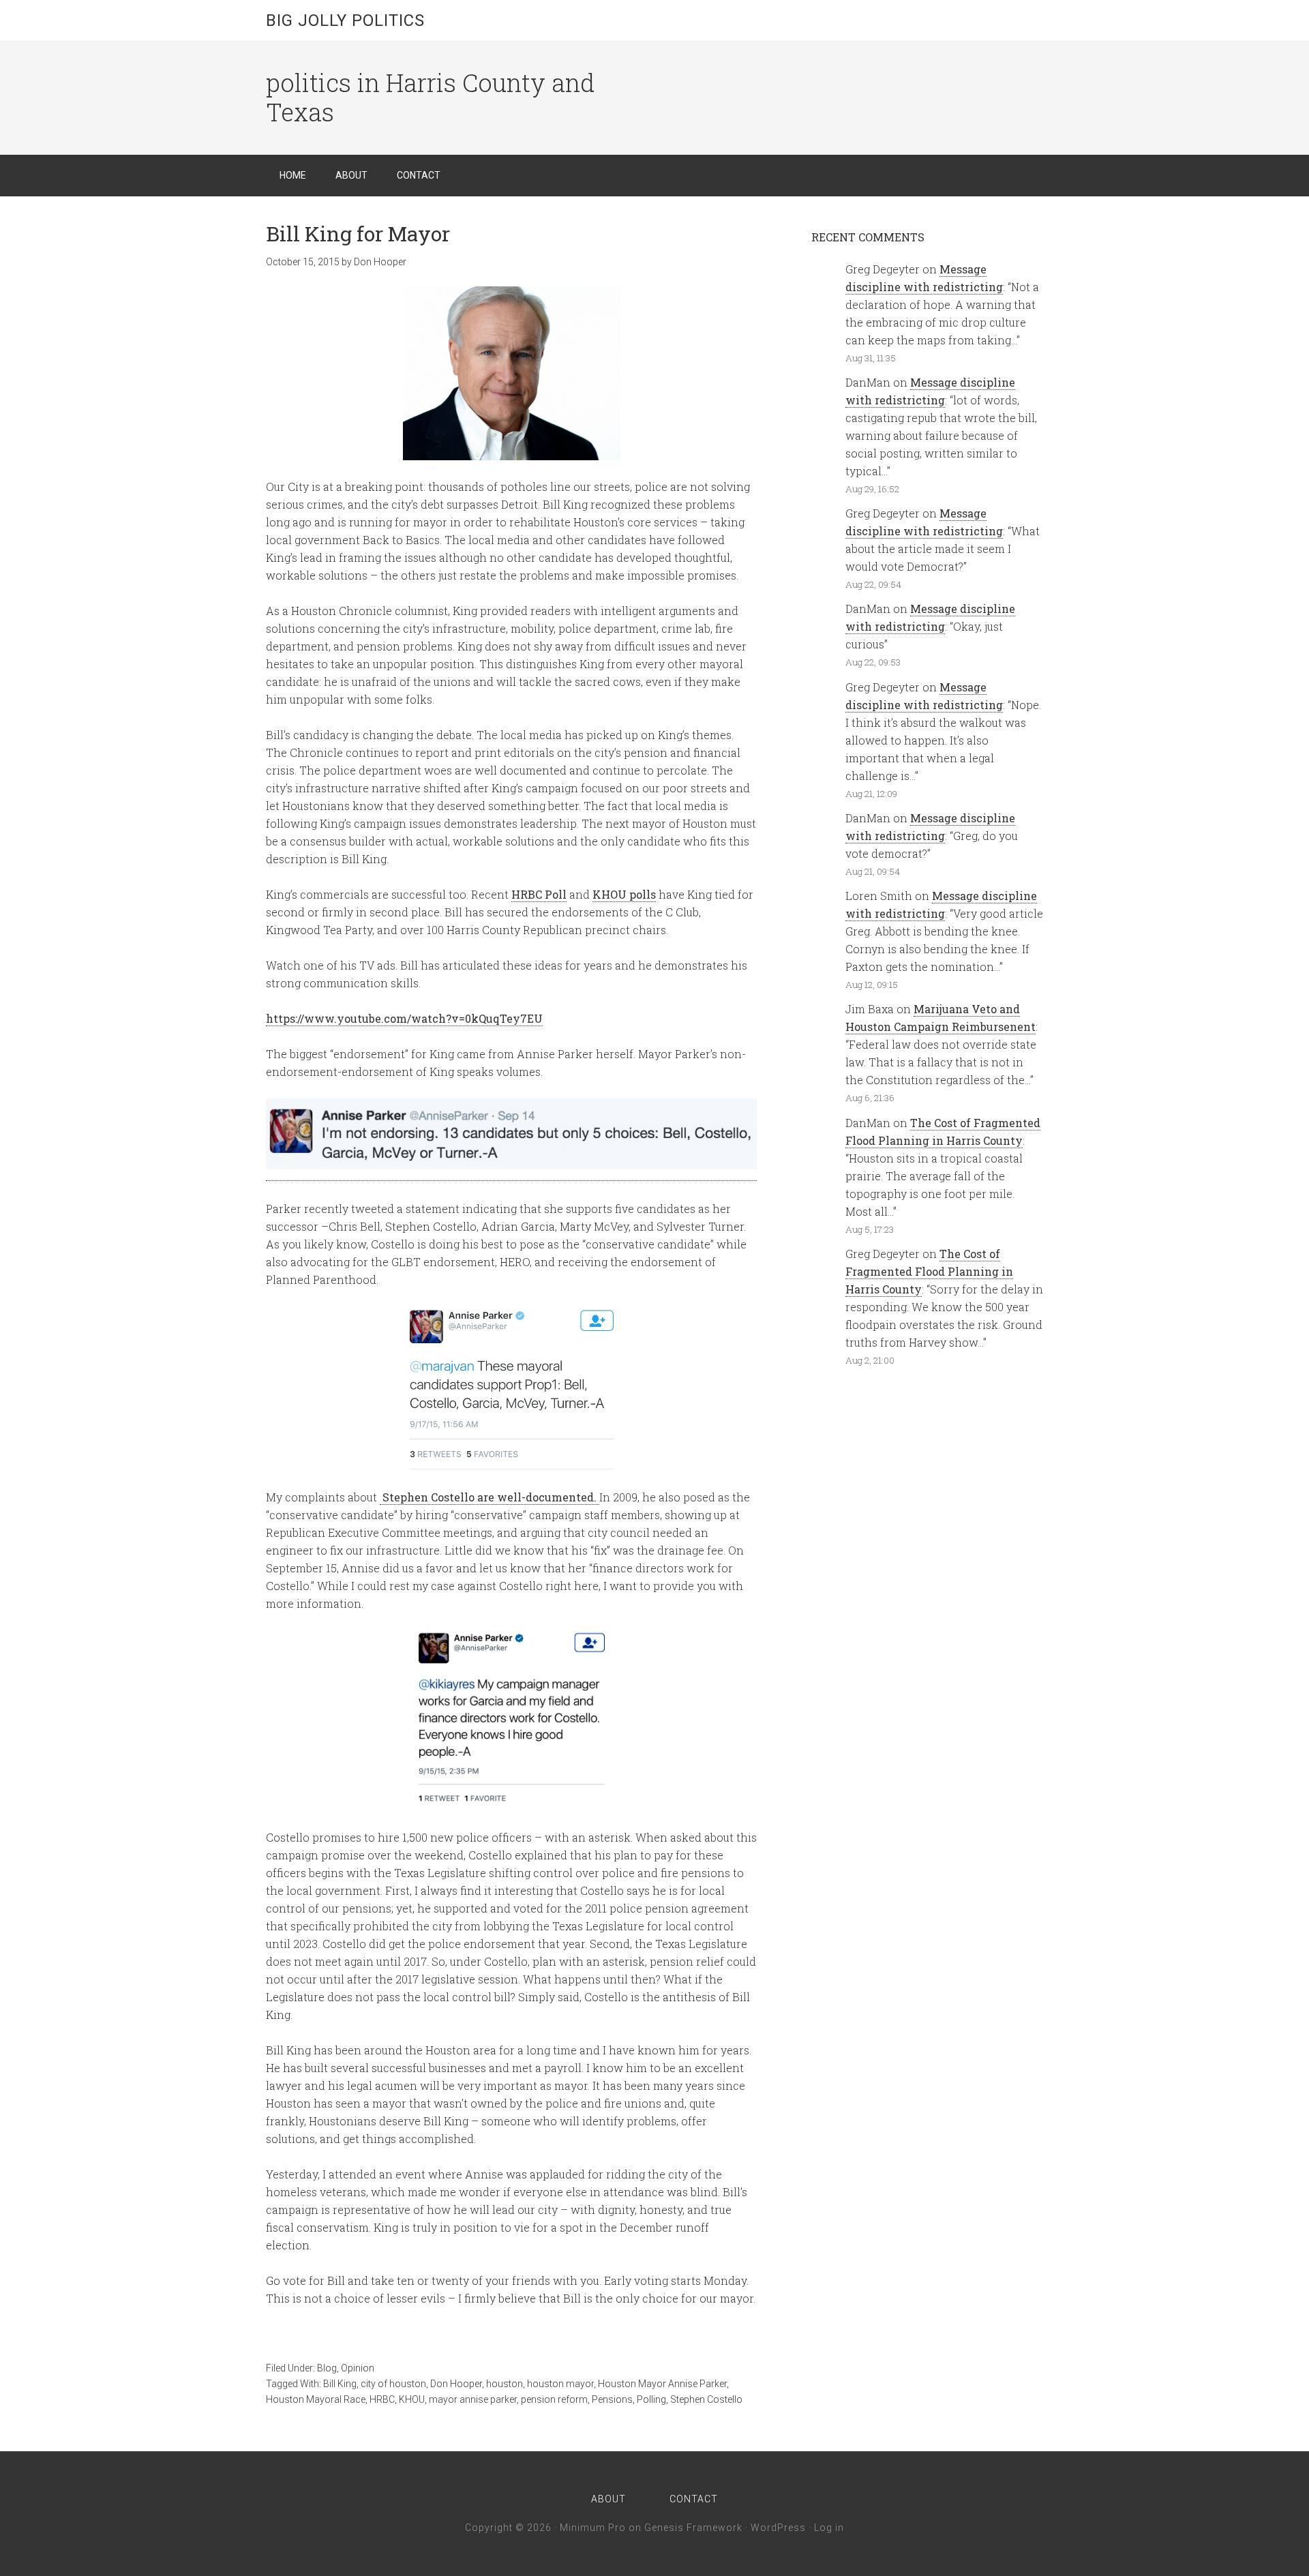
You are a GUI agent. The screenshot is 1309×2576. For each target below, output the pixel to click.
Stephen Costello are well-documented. (490, 1497)
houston (505, 2384)
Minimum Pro (593, 2528)
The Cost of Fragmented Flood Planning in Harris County (929, 1271)
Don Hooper (456, 2384)
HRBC (382, 2399)
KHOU (412, 2399)
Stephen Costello (706, 2399)
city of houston (393, 2384)
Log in (829, 2528)
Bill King (340, 2384)
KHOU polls (624, 894)
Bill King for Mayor (358, 234)
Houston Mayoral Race (316, 2399)
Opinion (358, 2368)
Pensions (612, 2399)
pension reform (554, 2399)
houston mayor (560, 2384)
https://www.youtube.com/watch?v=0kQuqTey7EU (404, 1018)
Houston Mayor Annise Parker (662, 2384)
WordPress (778, 2528)
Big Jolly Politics (345, 20)
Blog (327, 2368)
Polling (651, 2399)
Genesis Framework (693, 2528)
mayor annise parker (473, 2399)
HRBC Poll (539, 894)
